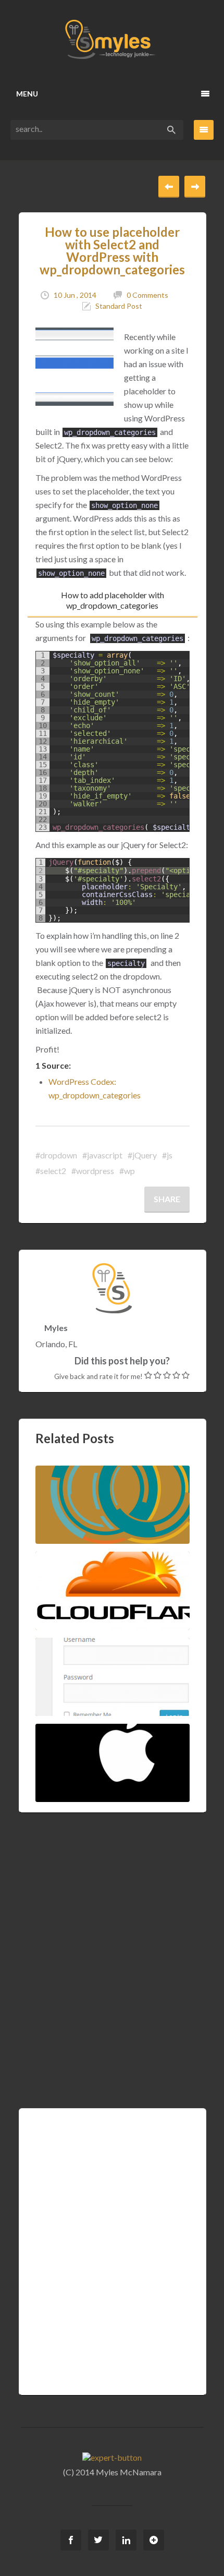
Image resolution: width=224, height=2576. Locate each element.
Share (167, 1199)
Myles (56, 1328)
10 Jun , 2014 (75, 295)
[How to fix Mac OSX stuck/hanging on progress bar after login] (127, 1762)
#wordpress (93, 1171)
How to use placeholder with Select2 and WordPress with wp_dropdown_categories (112, 251)
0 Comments (147, 295)
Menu (27, 94)
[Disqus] (112, 1943)
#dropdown (56, 1155)
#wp (127, 1171)
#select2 (51, 1171)
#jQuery (142, 1155)
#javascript (102, 1155)
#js (167, 1155)
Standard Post (119, 306)
